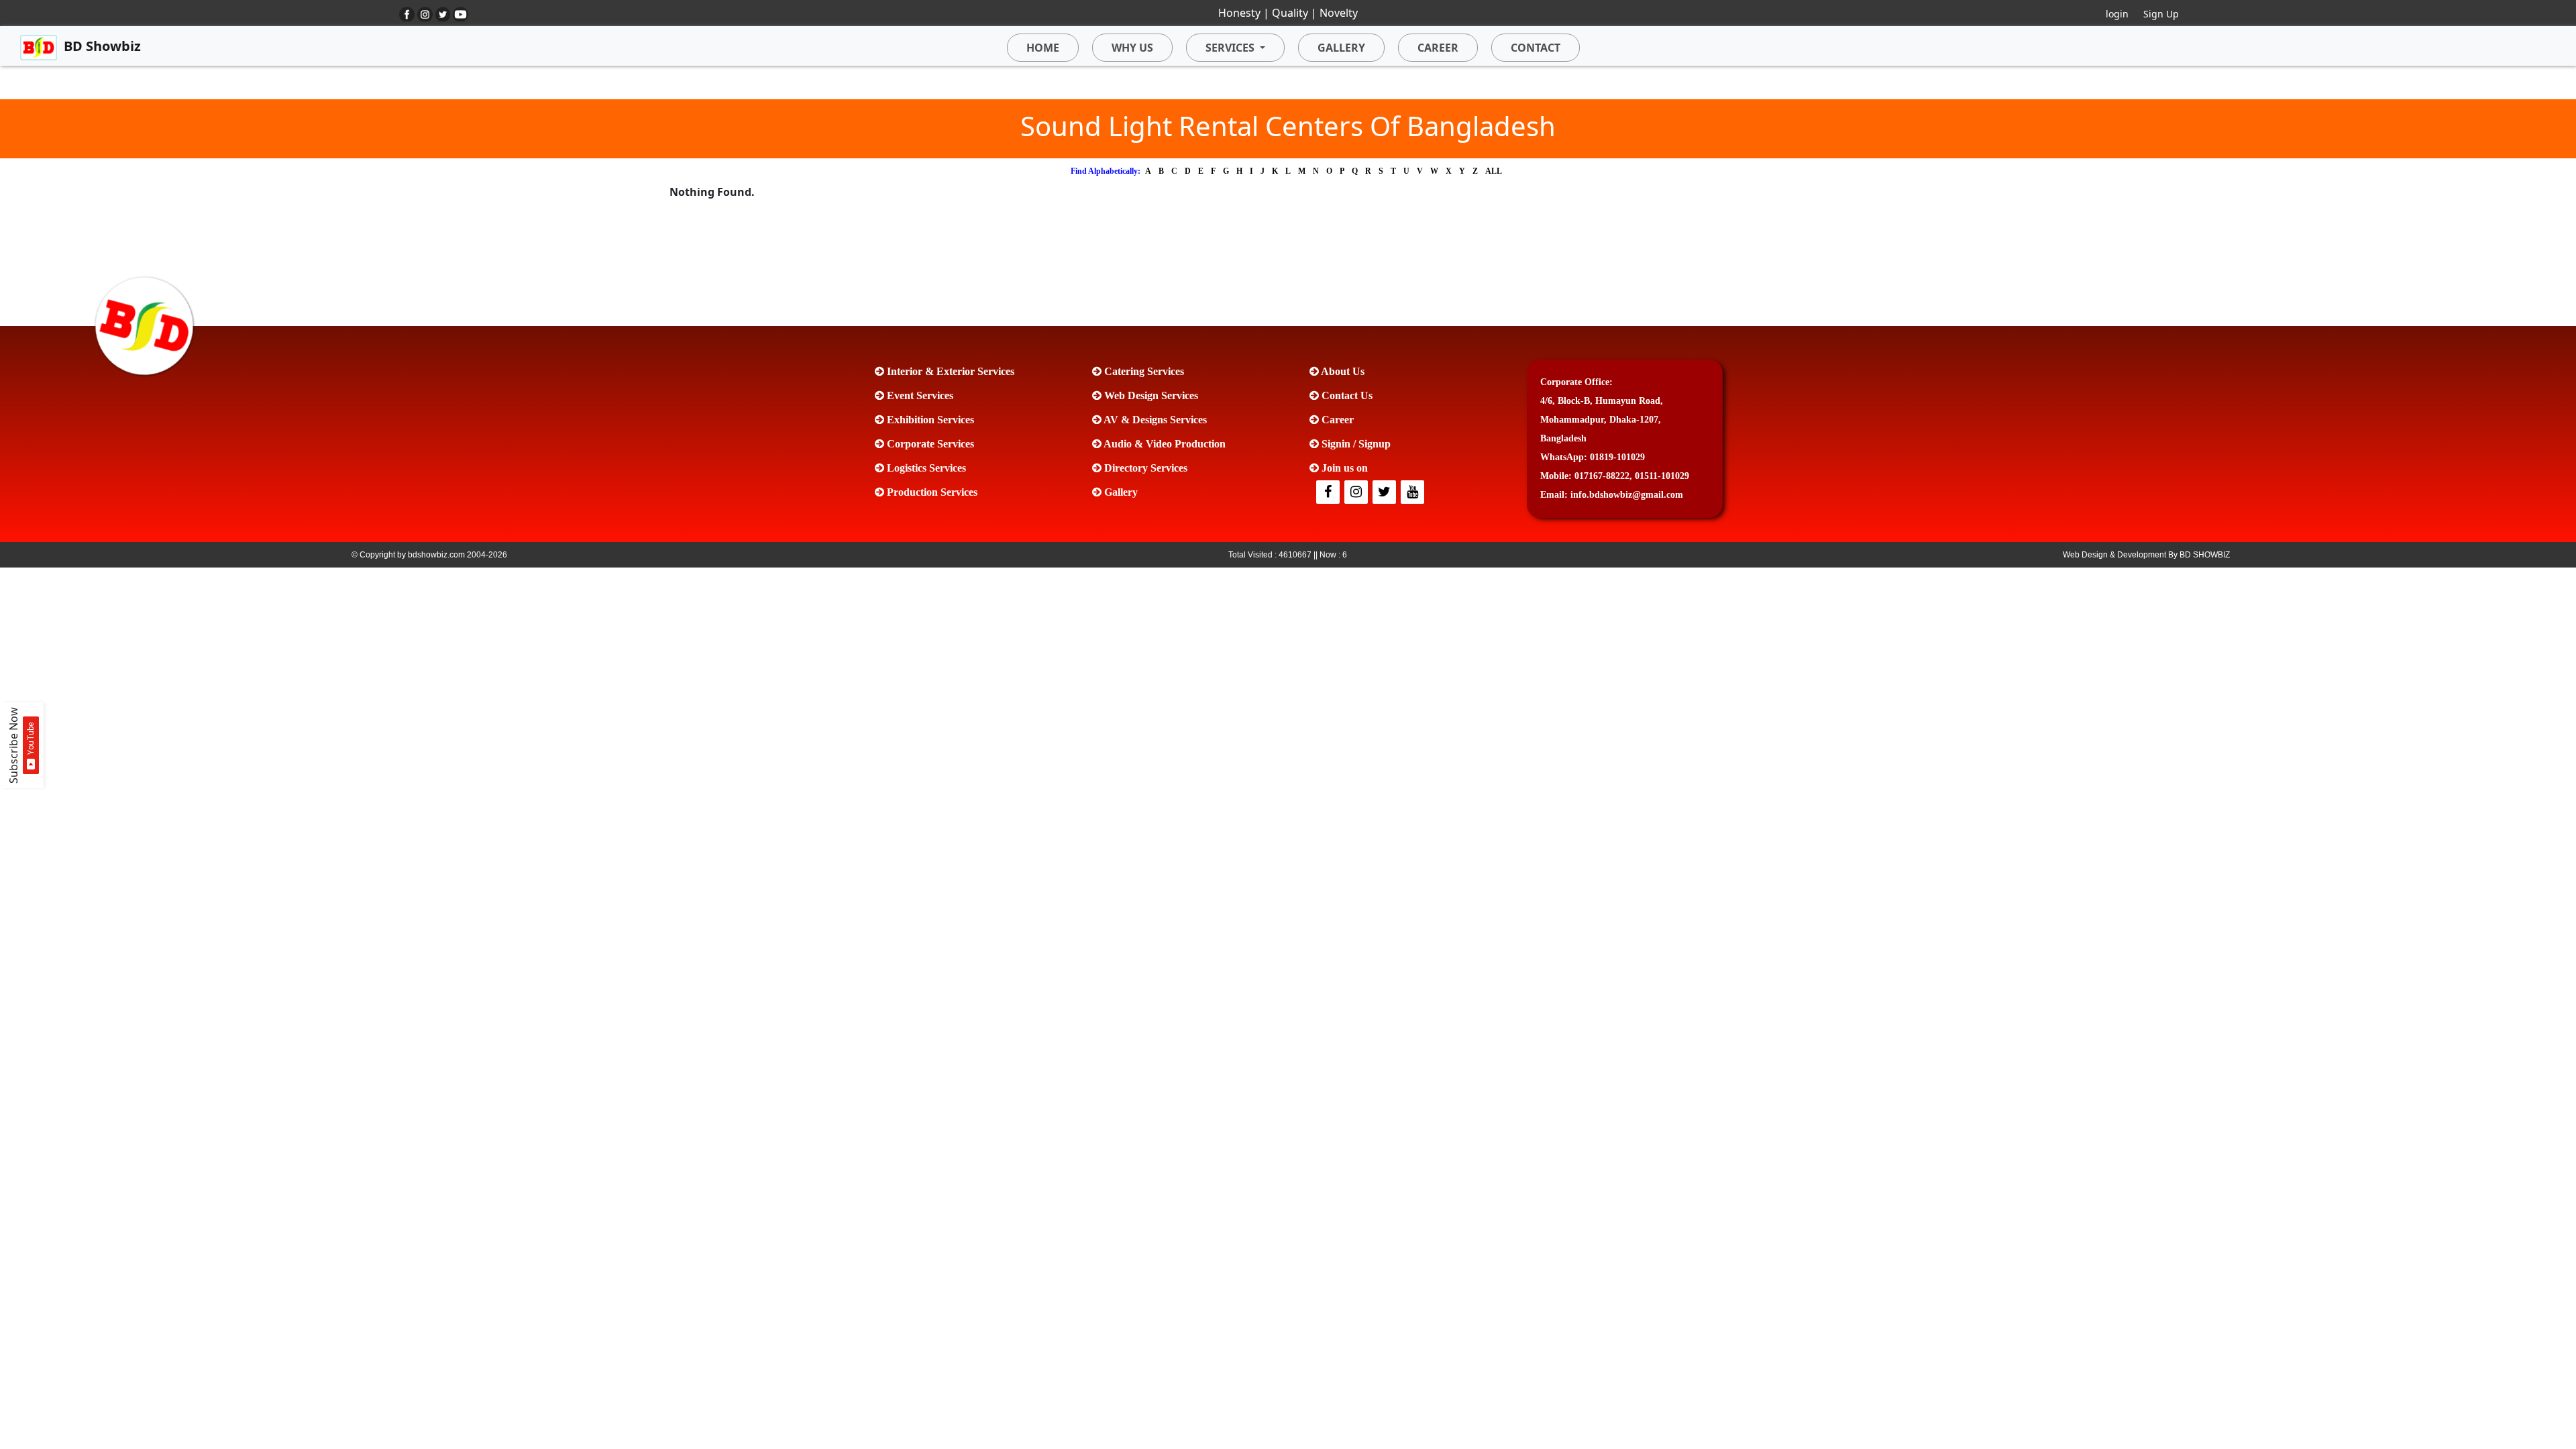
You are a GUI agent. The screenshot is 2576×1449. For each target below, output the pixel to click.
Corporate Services (929, 444)
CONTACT (1536, 48)
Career (1336, 420)
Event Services (919, 395)
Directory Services (1144, 468)
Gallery (1120, 492)
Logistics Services (925, 468)
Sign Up (2161, 14)
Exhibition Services (929, 420)
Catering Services (1143, 371)
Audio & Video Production (1164, 444)
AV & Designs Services (1154, 420)
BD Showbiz (102, 46)
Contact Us (1346, 395)
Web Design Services (1150, 395)
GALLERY (1341, 48)
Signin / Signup (1355, 444)
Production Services (931, 492)
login (2117, 14)
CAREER (1438, 48)
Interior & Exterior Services (949, 371)
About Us (1342, 371)
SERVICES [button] (1230, 48)
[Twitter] (1357, 493)
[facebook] (1329, 493)
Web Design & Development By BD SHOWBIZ (2146, 555)
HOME (1043, 48)
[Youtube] (1413, 493)
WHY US (1132, 48)
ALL (1494, 171)
